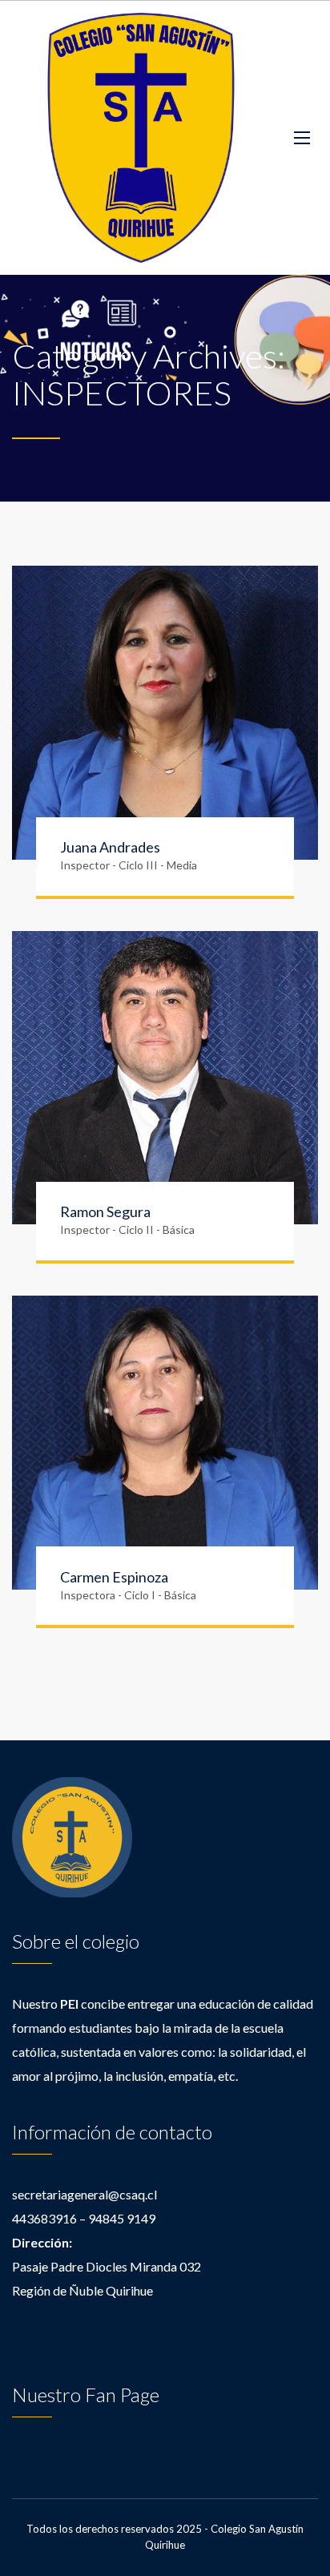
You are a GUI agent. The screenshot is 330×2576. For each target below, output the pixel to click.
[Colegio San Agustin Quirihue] (141, 138)
